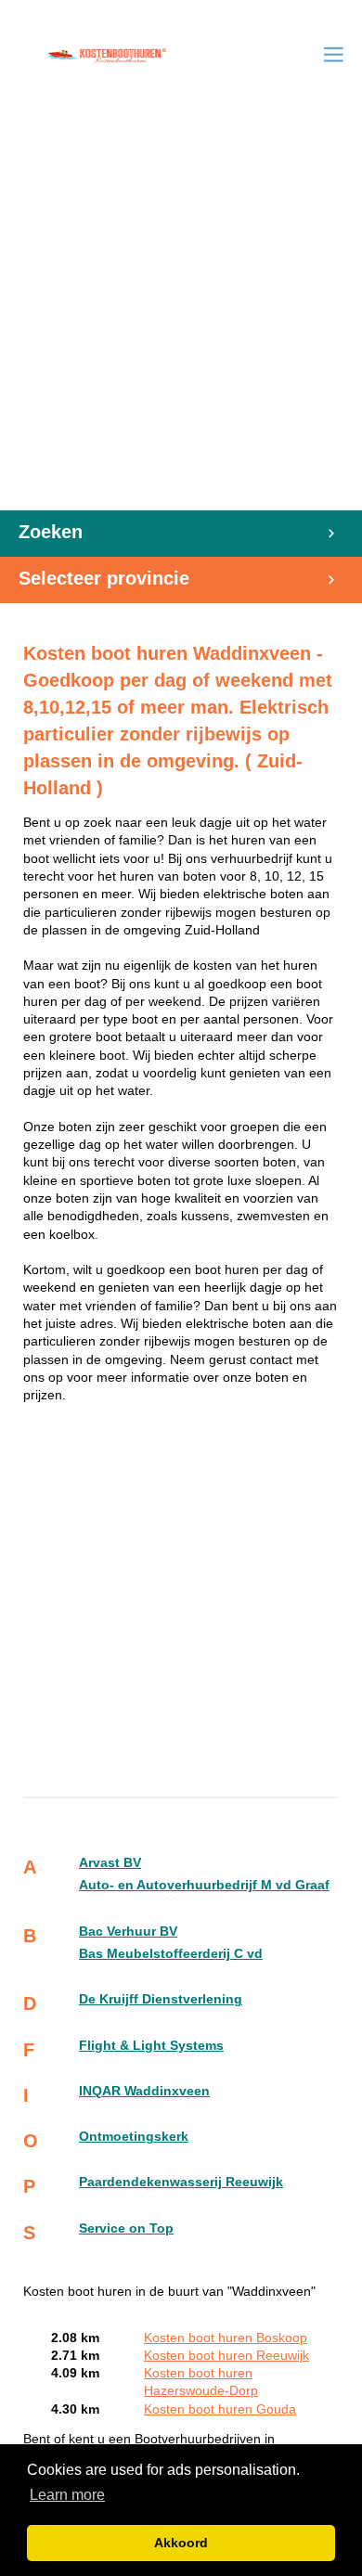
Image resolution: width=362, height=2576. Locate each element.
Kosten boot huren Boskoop (226, 2338)
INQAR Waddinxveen (144, 2091)
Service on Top (126, 2228)
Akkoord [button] (181, 2543)
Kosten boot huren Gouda (220, 2409)
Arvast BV (110, 1863)
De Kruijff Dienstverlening (161, 1999)
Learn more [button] (67, 2495)
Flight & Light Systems (151, 2046)
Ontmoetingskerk (134, 2137)
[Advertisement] (181, 320)
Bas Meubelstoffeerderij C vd (171, 1954)
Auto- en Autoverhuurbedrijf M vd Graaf (204, 1885)
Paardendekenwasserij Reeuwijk (181, 2182)
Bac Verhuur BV (128, 1932)
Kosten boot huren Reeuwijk (226, 2356)
